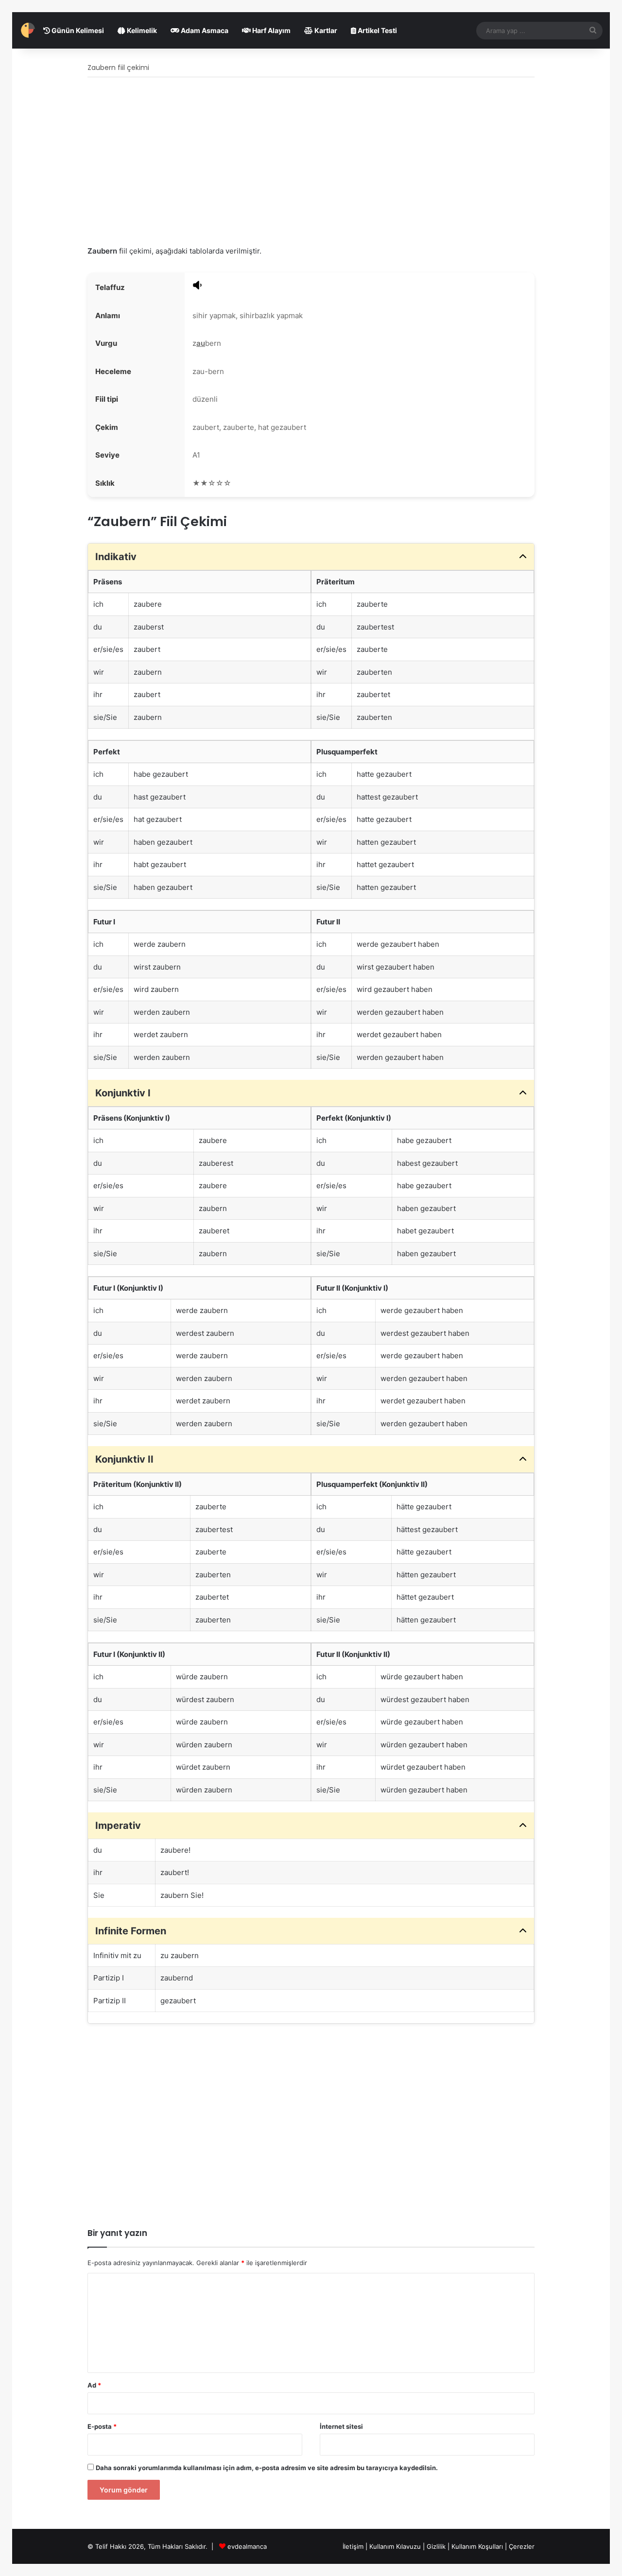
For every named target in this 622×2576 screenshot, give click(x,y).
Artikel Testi (377, 30)
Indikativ (116, 557)
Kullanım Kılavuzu (395, 2546)
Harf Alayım (271, 30)
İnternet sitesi (341, 2426)
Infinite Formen (131, 1931)
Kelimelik (141, 30)
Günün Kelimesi (77, 30)
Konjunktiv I (123, 1093)
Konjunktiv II (124, 1459)
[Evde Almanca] (28, 30)
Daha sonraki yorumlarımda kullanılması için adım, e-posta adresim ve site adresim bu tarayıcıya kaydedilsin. (267, 2468)
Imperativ (118, 1825)
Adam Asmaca (204, 30)
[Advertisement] (311, 162)
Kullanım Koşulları (477, 2546)
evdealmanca (247, 2546)
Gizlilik (437, 2546)
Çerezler (522, 2546)
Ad (94, 2385)
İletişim (353, 2546)
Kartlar (325, 30)
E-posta (102, 2426)
